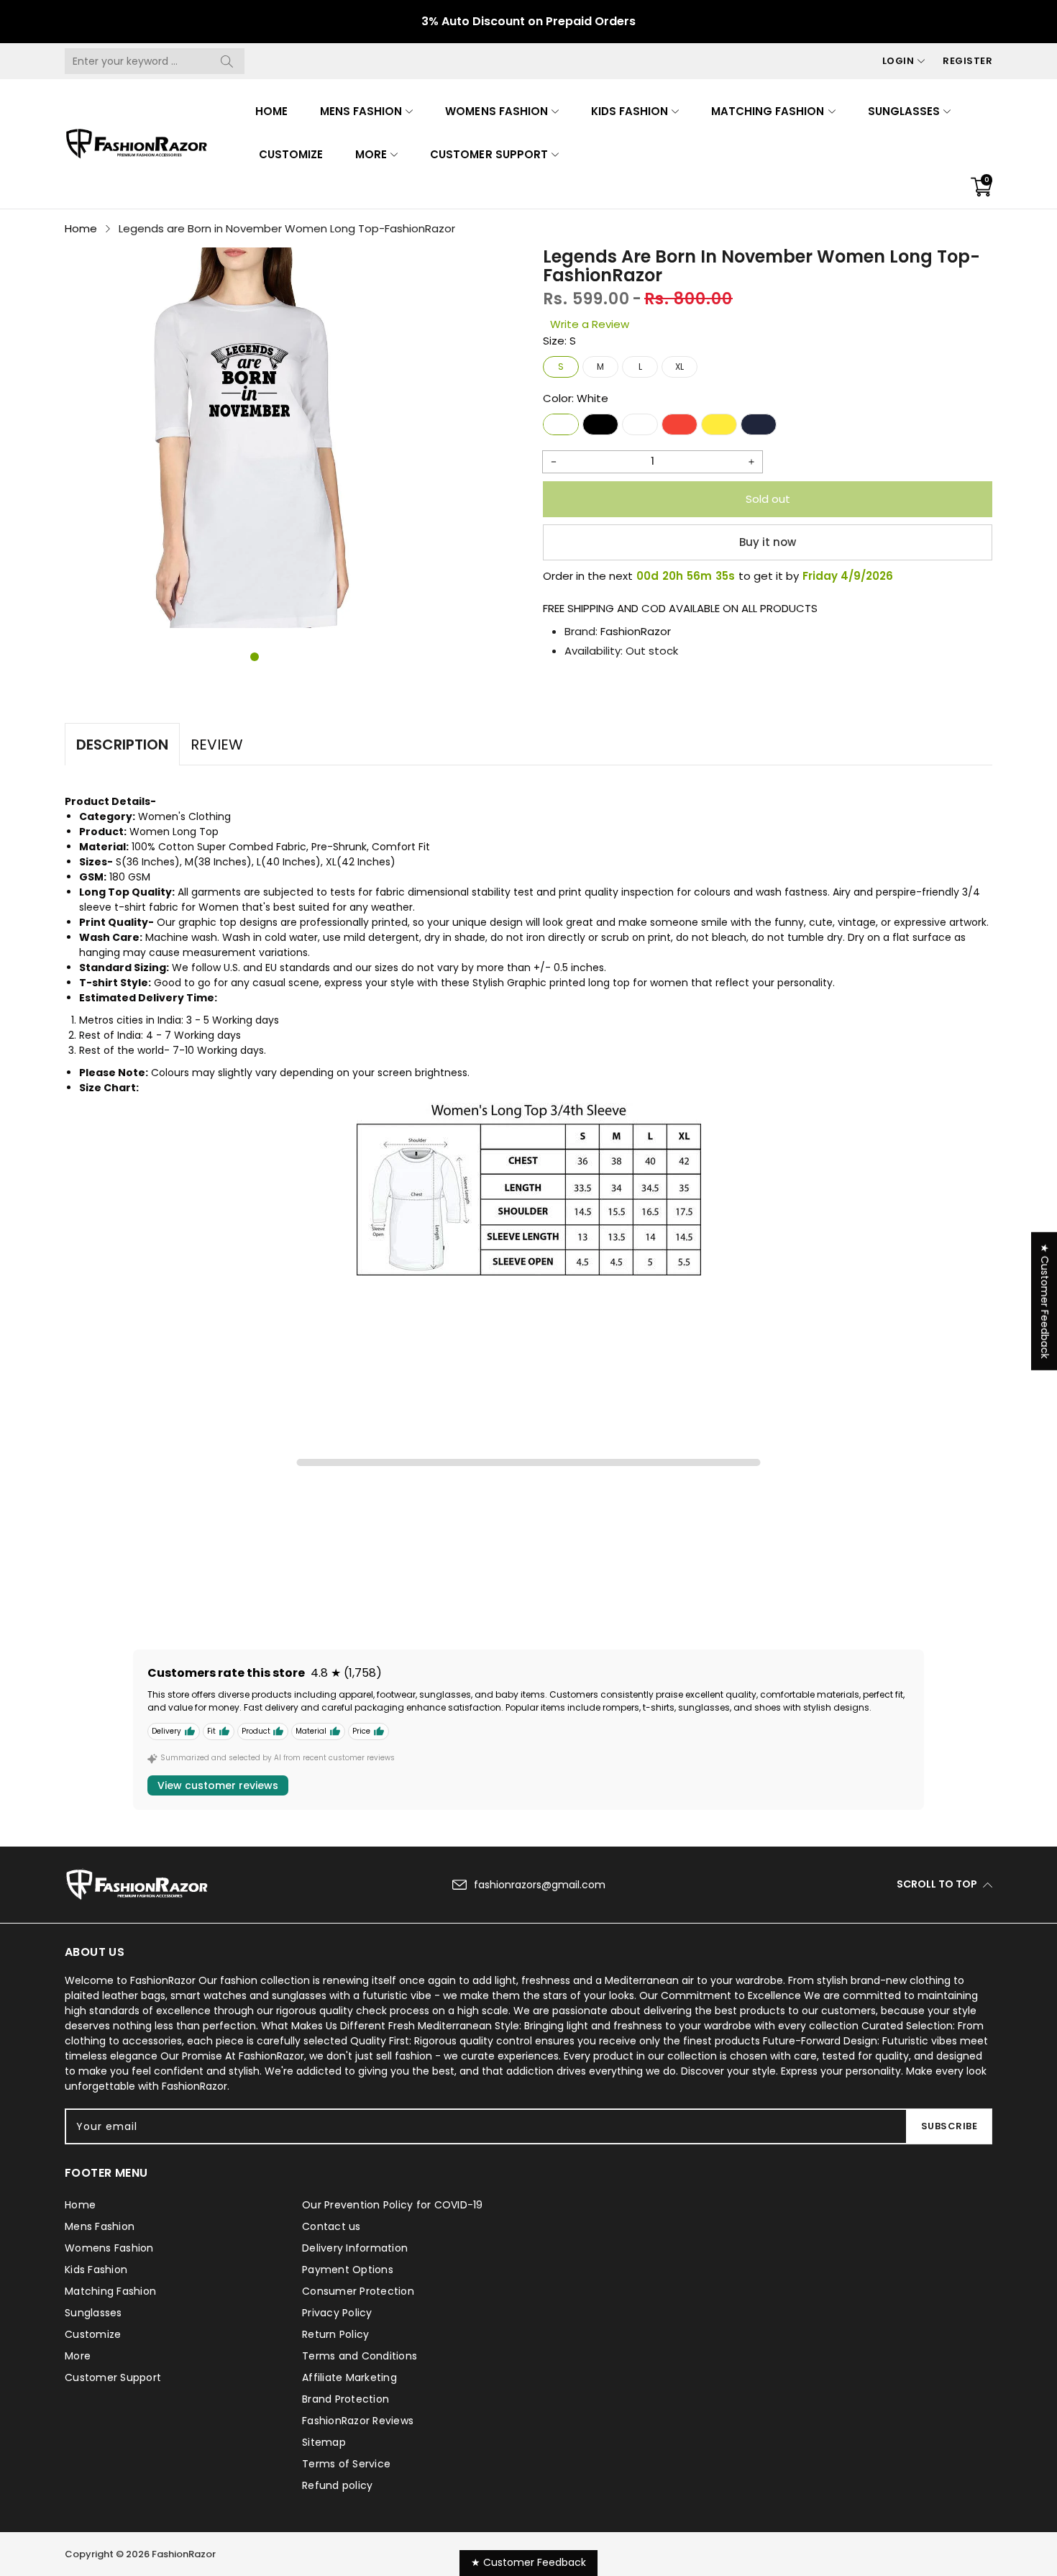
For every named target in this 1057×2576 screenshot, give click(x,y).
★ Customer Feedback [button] (1045, 1301)
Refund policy (337, 2485)
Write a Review (590, 324)
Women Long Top (174, 832)
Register (967, 61)
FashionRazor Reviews (358, 2421)
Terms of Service (346, 2464)
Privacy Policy (337, 2313)
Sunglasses (904, 111)
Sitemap (324, 2442)
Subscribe (950, 2126)
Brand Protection (346, 2399)
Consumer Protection (358, 2291)
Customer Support (489, 154)
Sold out (768, 499)
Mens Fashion (361, 111)
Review (217, 745)
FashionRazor (636, 631)
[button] (255, 657)
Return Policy (335, 2334)
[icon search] (226, 61)
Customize (291, 154)
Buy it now (768, 542)
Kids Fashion (630, 111)
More (371, 154)
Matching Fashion (768, 111)
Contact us (331, 2226)
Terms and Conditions (360, 2356)
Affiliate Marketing (349, 2377)
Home (271, 111)
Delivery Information (355, 2248)
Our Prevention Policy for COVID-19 (393, 2205)
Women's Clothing (184, 816)
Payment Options (348, 2270)
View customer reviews (218, 1785)
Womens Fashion (496, 111)
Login (898, 61)
